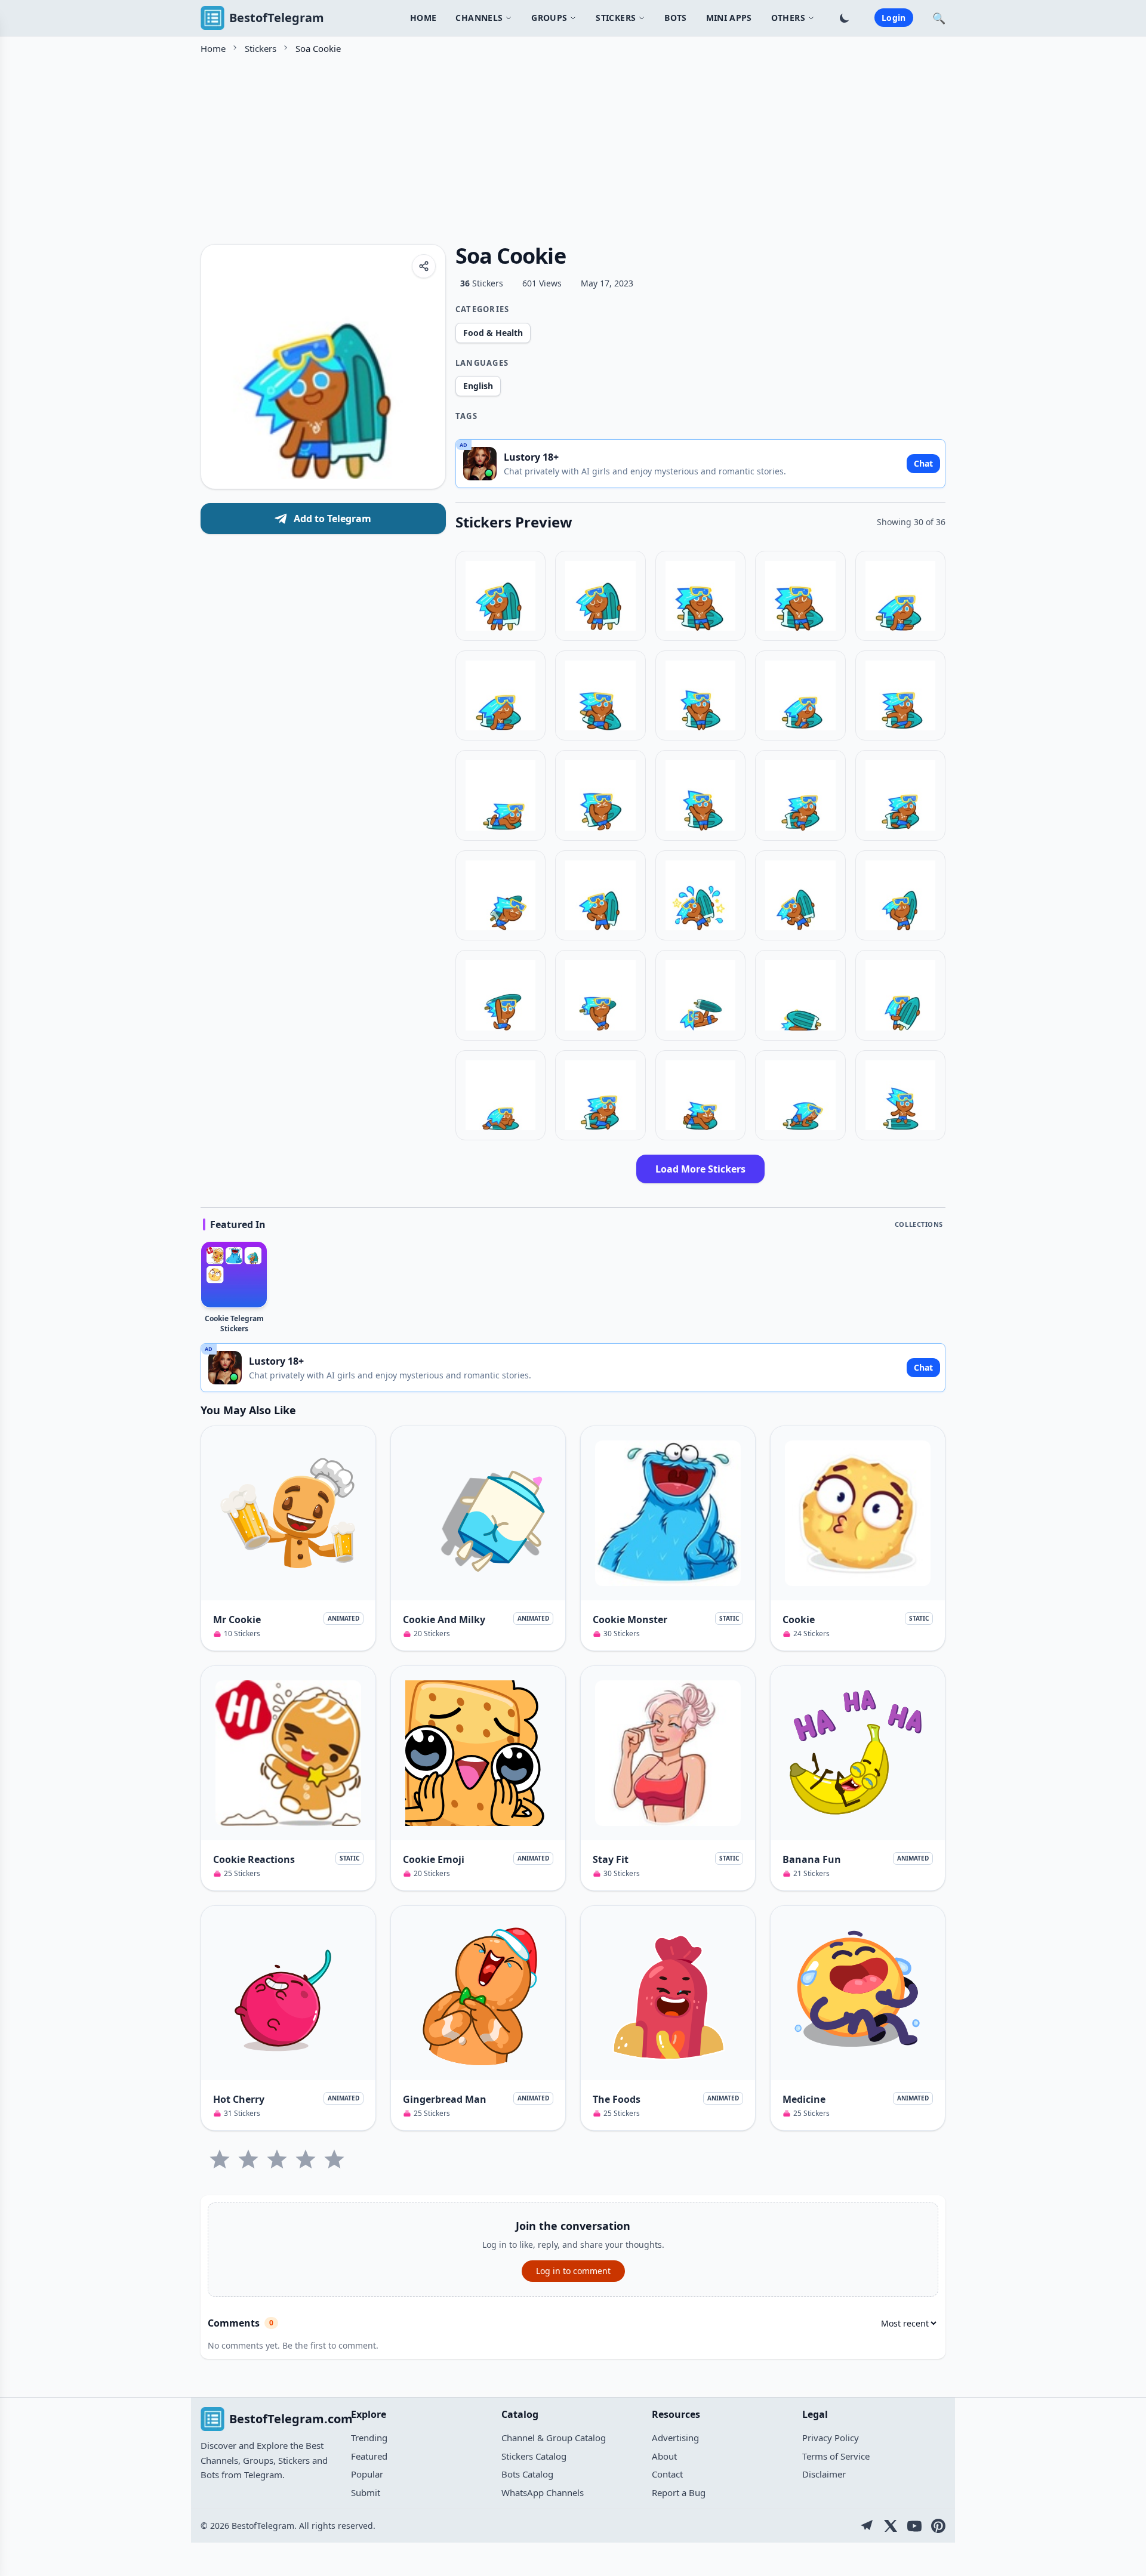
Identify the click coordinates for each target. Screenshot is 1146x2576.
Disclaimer (824, 2474)
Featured (369, 2456)
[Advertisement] (559, 145)
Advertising (675, 2438)
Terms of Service (836, 2456)
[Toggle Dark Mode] (845, 18)
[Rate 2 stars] (248, 2159)
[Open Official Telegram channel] (867, 2526)
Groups (549, 18)
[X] (891, 2526)
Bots (675, 18)
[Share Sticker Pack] (424, 266)
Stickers (261, 48)
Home (423, 18)
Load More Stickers (700, 1169)
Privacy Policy (831, 2438)
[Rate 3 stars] (277, 2159)
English (478, 386)
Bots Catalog (527, 2474)
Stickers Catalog (534, 2456)
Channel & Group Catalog (554, 2438)
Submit (366, 2492)
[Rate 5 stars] (334, 2159)
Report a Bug (679, 2492)
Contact (667, 2474)
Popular (367, 2474)
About (664, 2456)
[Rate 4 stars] (306, 2159)
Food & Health (493, 333)
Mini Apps (729, 18)
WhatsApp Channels (543, 2492)
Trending (369, 2438)
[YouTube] (914, 2526)
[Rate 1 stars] (220, 2159)
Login (894, 18)
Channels (479, 18)
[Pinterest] (938, 2526)
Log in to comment (573, 2271)
